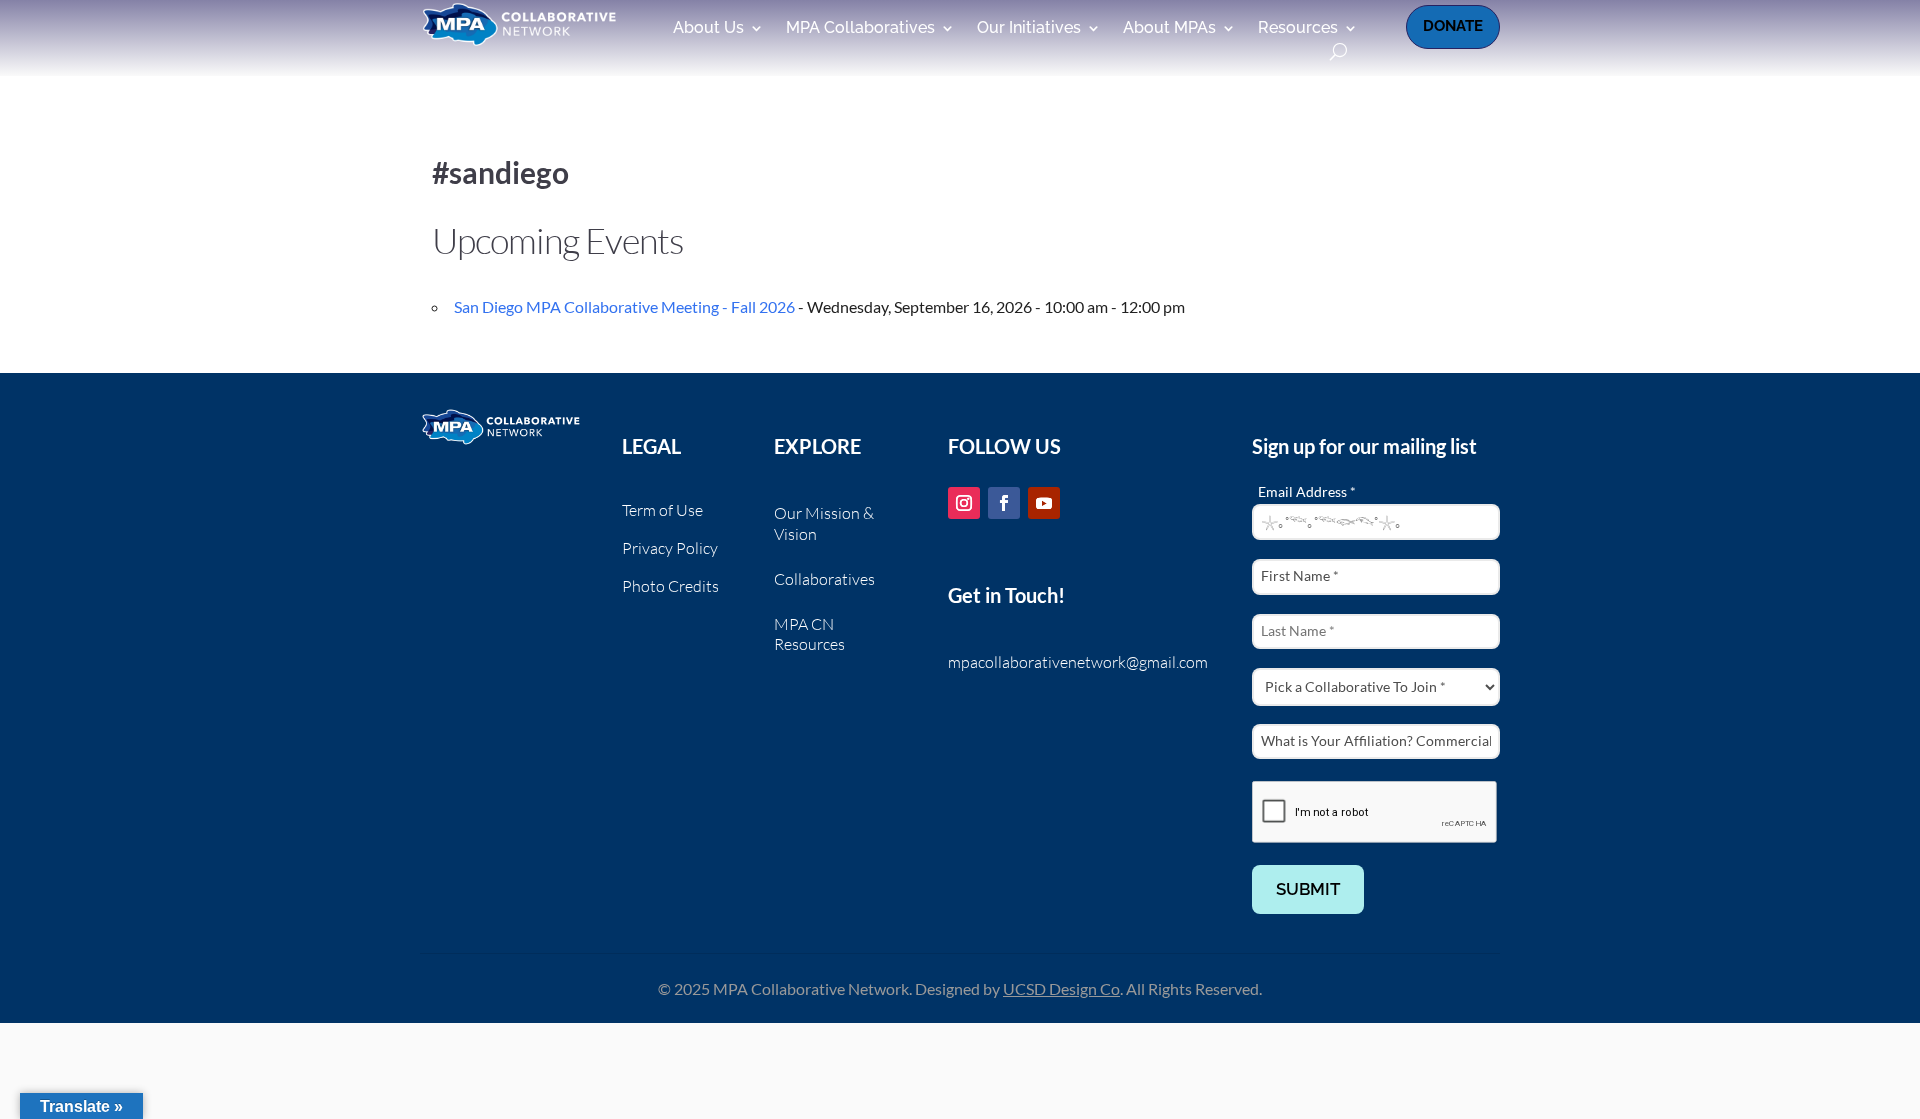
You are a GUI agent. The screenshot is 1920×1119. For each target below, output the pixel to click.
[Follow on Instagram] (964, 503)
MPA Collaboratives (860, 29)
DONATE (1453, 26)
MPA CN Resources (809, 634)
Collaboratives (824, 579)
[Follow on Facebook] (1004, 503)
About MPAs (1169, 29)
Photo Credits (670, 587)
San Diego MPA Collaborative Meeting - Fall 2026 (624, 306)
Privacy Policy (670, 549)
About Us (708, 29)
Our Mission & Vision (824, 523)
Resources (1298, 29)
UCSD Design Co (1061, 988)
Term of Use (662, 511)
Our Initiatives (1029, 29)
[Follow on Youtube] (1044, 503)
